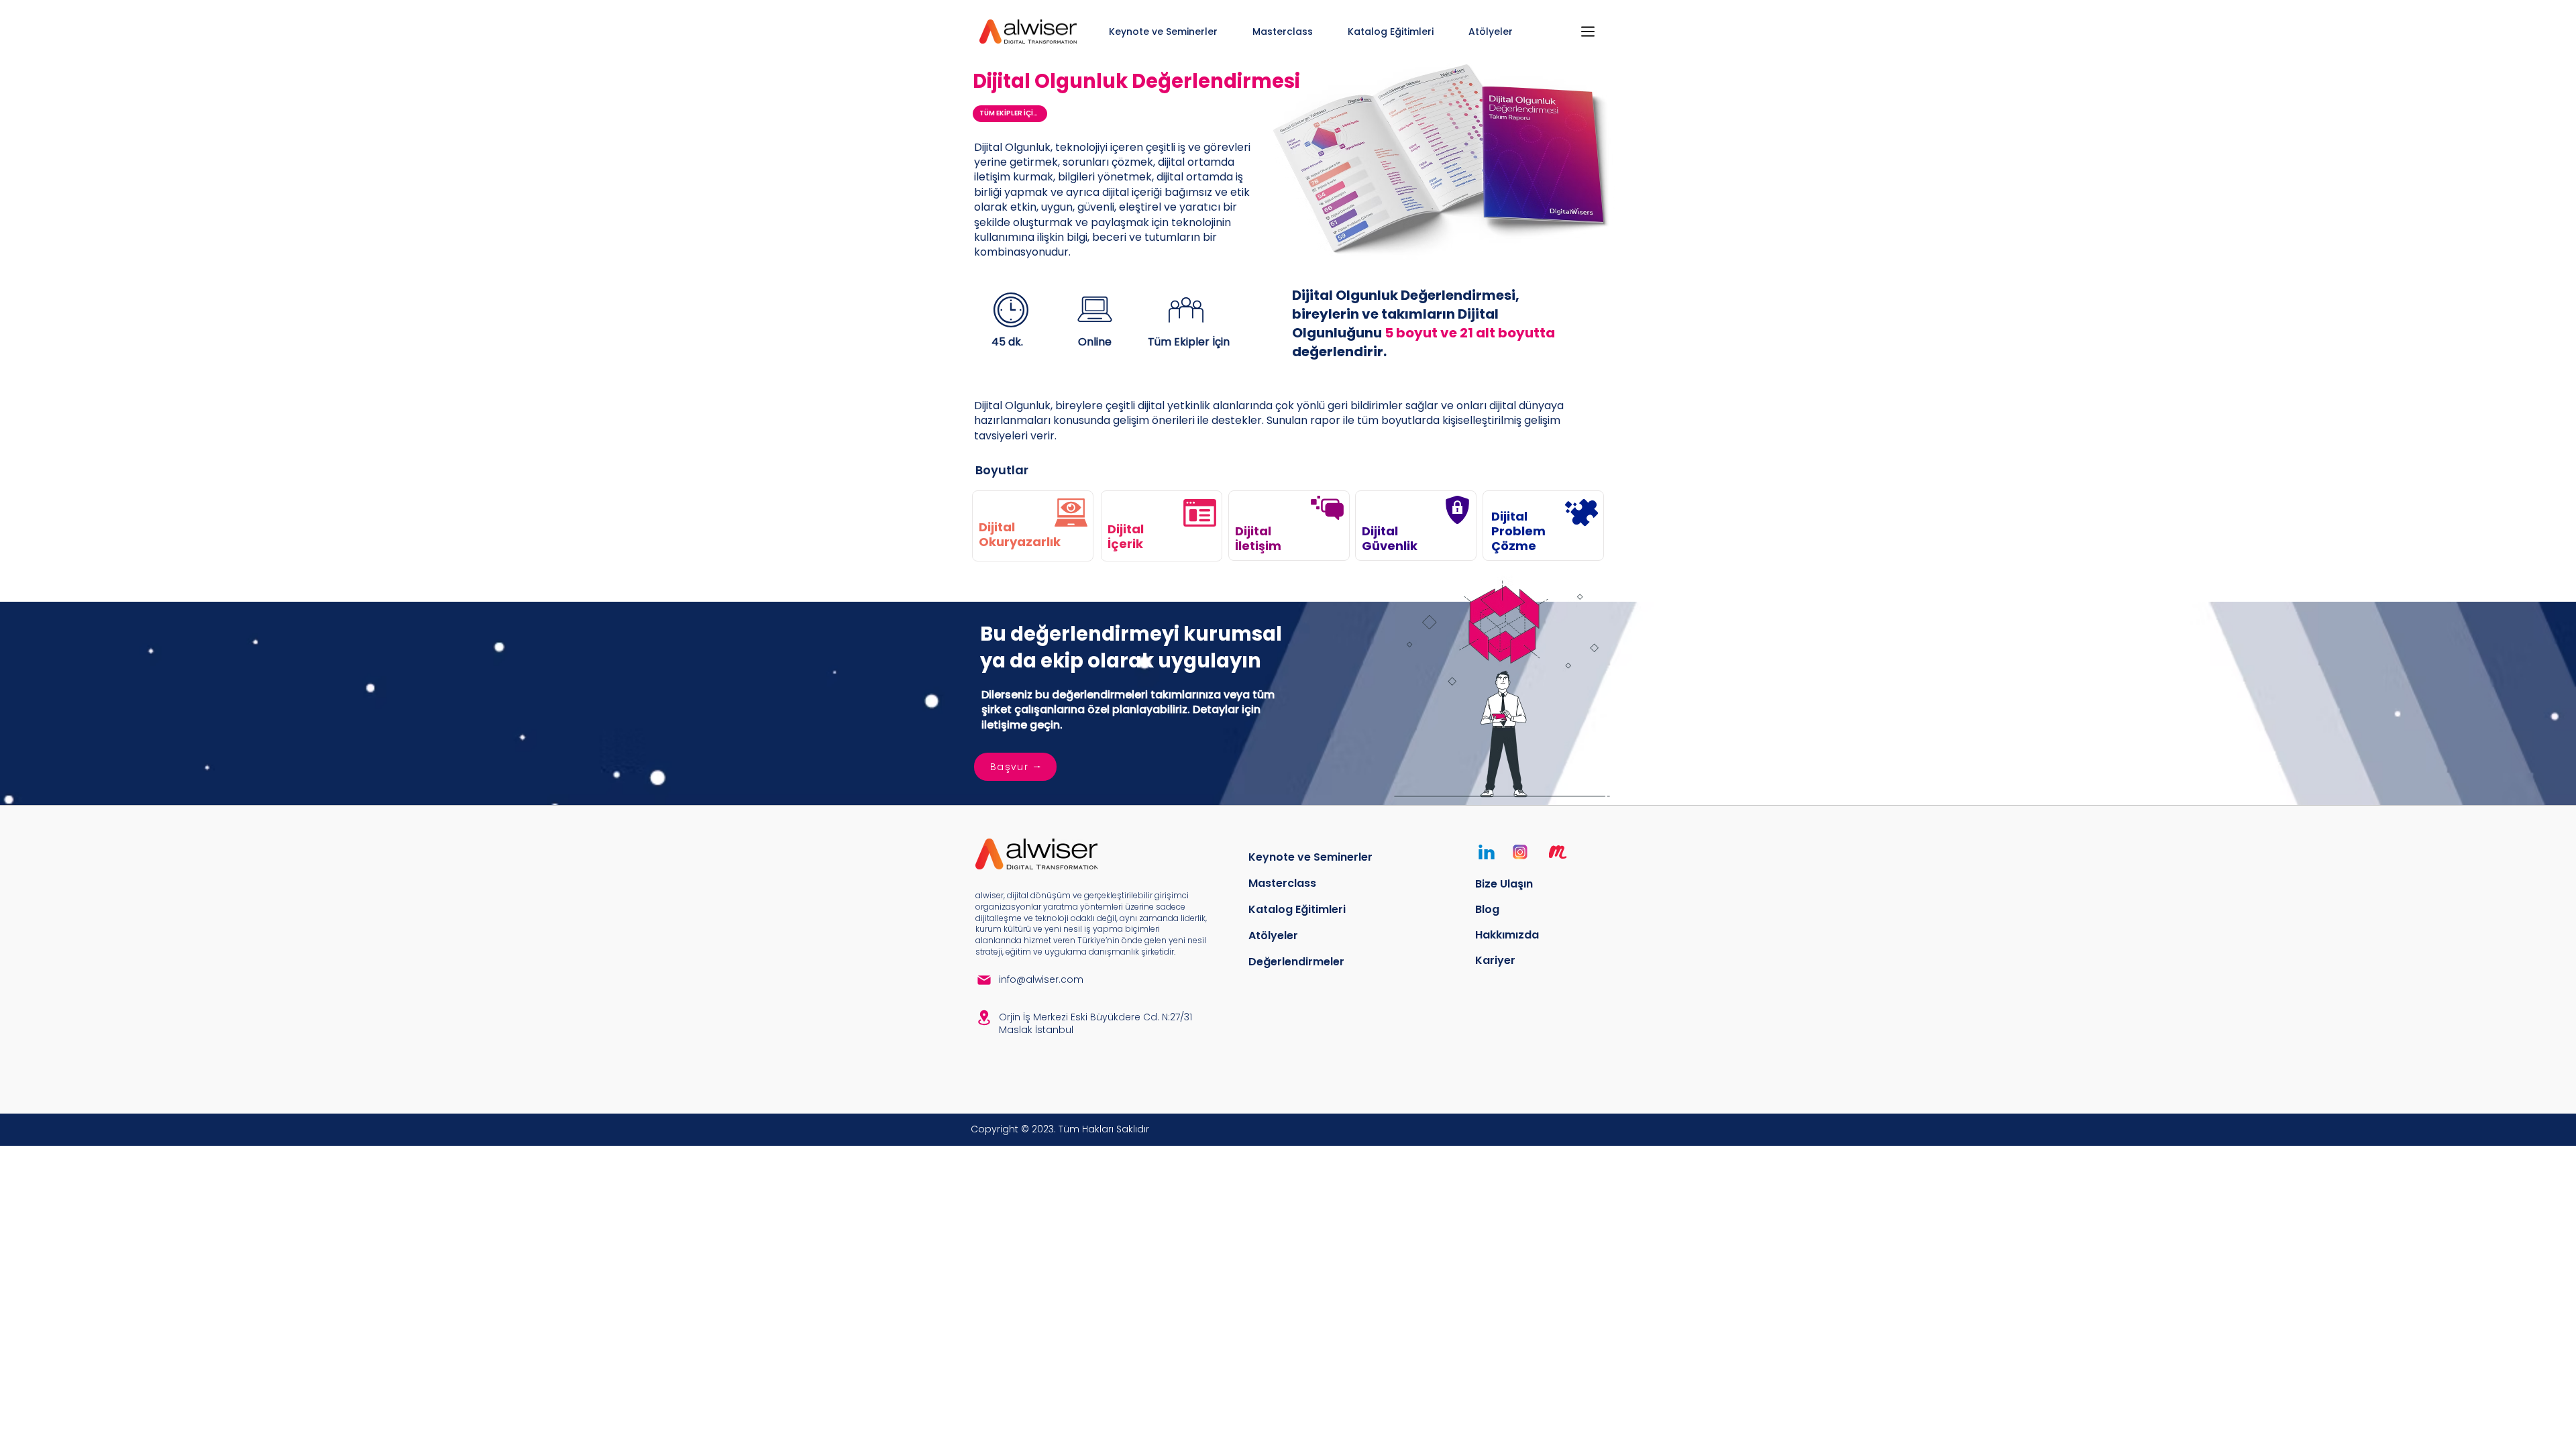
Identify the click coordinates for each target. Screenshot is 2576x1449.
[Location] (984, 1018)
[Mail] (984, 980)
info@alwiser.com (1041, 979)
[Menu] (1588, 32)
